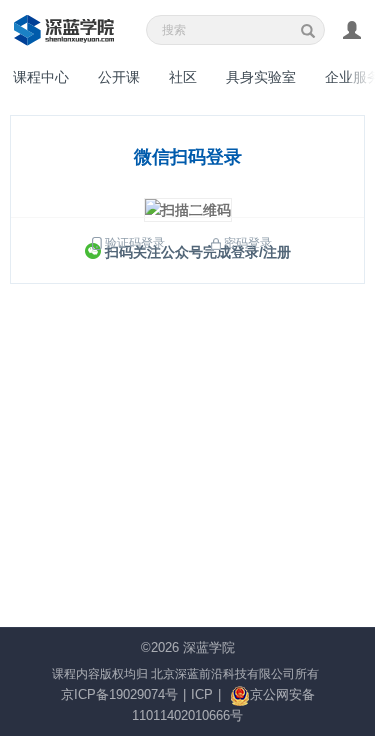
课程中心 (41, 77)
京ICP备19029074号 (119, 694)
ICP (202, 694)
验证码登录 (135, 243)
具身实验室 (261, 77)
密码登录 (248, 243)
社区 (183, 77)
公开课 (119, 77)
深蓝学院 (209, 647)
